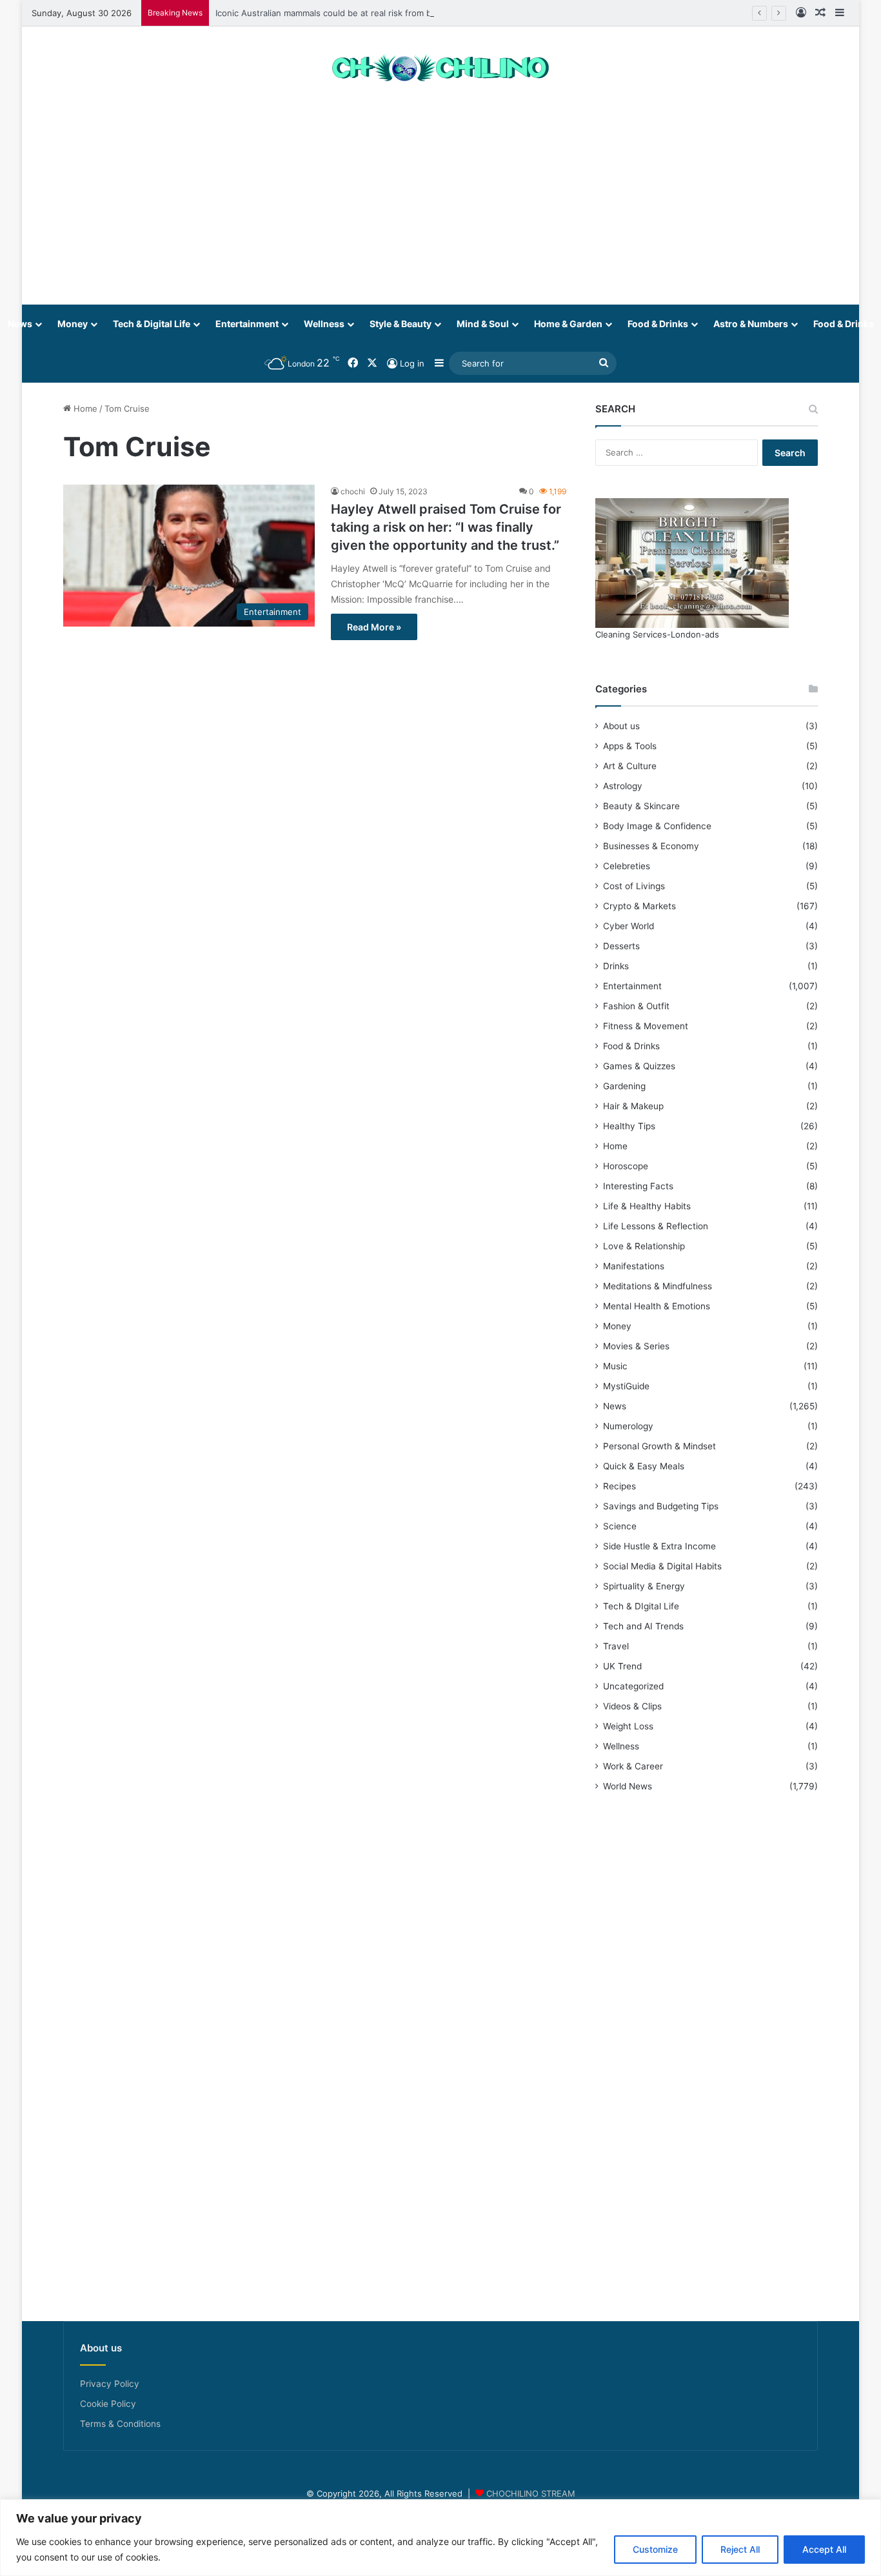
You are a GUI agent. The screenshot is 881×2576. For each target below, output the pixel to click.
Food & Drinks (658, 324)
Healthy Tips (629, 1126)
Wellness (324, 324)
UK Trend (622, 1666)
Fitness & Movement (646, 1026)
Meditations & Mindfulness (658, 1286)
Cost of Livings (634, 886)
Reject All (740, 2549)
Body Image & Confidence (657, 826)
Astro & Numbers (751, 324)
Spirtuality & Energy (644, 1586)
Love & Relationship (644, 1246)
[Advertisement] (440, 201)
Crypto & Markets (639, 906)
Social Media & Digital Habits (662, 1566)
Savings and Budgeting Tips (661, 1506)
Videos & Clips (632, 1706)
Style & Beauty (401, 324)
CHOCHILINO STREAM (531, 2493)
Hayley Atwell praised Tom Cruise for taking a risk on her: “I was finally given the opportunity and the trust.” (446, 527)
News (615, 1406)
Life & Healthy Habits (647, 1206)
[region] (440, 2538)
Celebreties (627, 866)
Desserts (621, 946)
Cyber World (629, 926)
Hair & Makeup (633, 1106)
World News (628, 1786)
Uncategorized (633, 1686)
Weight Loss (628, 1726)
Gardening (624, 1086)
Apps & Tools (630, 746)
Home (84, 408)
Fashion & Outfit (636, 1006)
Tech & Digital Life (152, 324)
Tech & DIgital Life (641, 1606)
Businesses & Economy (651, 846)
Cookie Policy (108, 2404)
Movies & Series (636, 1346)
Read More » (374, 627)
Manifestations (634, 1266)
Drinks (616, 966)
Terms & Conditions (120, 2424)
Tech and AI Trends (643, 1626)
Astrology (623, 786)
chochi (353, 491)
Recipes (619, 1486)
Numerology (628, 1426)
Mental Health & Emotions (657, 1306)
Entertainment (247, 324)
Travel (616, 1646)
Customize (655, 2549)
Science (620, 1526)
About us (621, 726)
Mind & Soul (483, 324)
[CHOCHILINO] (440, 69)
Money (73, 324)
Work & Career (633, 1766)
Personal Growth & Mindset (659, 1446)
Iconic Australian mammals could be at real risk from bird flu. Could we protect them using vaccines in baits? (433, 13)
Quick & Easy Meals (644, 1466)
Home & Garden (568, 324)
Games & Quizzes (639, 1066)
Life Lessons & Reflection (656, 1226)
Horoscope (626, 1166)
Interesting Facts (638, 1186)
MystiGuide (626, 1386)
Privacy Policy (110, 2384)
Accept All (824, 2549)
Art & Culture (630, 766)
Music (615, 1366)
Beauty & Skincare (641, 806)
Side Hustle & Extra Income (659, 1546)
